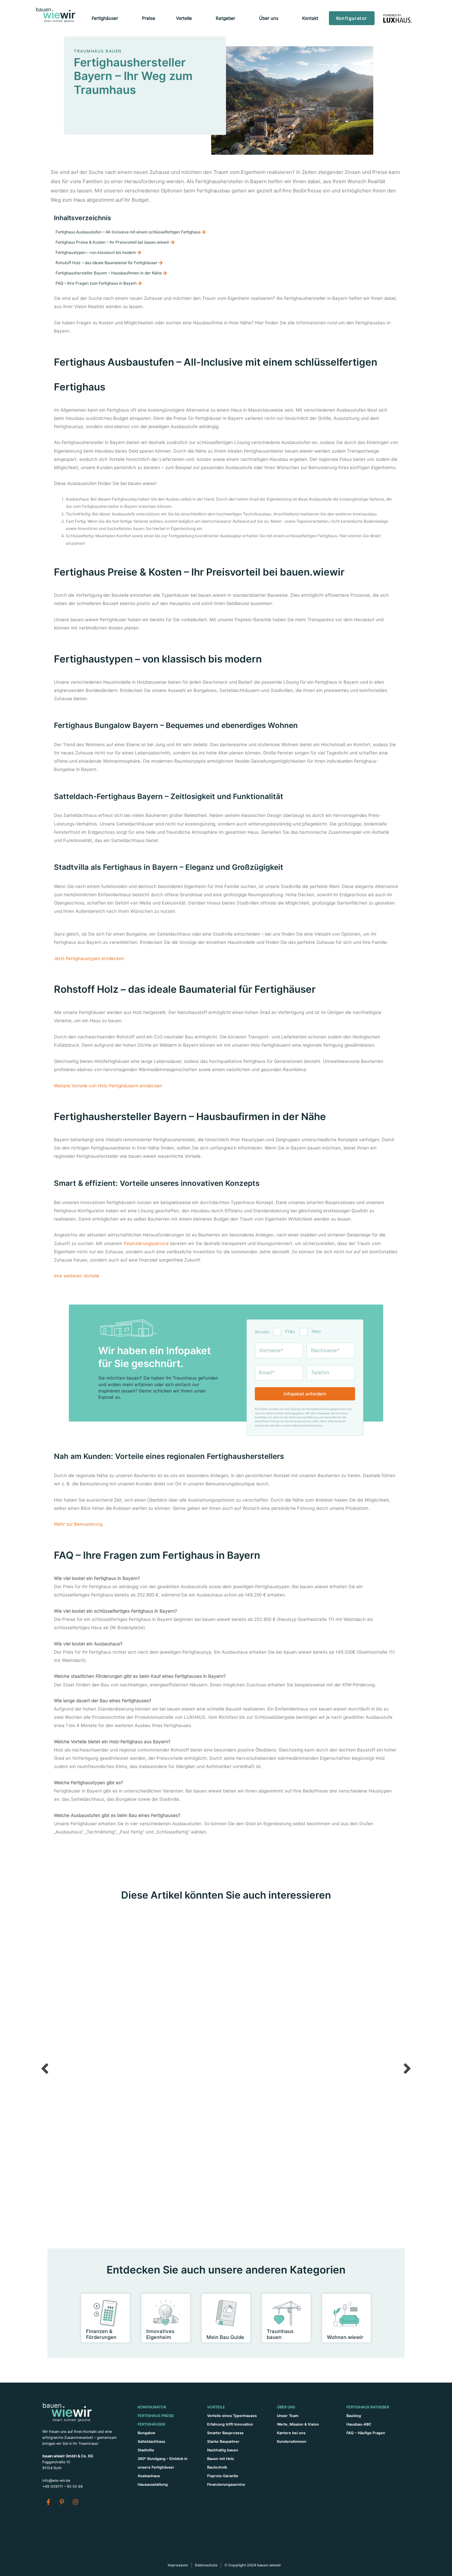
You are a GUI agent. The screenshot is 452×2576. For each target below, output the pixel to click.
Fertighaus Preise (156, 2416)
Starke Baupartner (223, 2441)
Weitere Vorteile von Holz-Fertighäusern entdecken (108, 1086)
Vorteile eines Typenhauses (232, 2416)
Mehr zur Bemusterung (78, 1524)
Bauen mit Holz (221, 2459)
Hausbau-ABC (359, 2424)
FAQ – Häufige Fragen (366, 2433)
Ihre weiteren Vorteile (77, 1276)
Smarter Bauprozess (225, 2433)
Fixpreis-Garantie (223, 2476)
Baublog (354, 2416)
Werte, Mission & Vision (298, 2424)
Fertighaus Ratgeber (368, 2407)
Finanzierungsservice (146, 1243)
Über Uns (286, 2407)
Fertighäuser (151, 2424)
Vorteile (216, 2407)
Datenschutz (206, 2565)
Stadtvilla (146, 2450)
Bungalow (146, 2433)
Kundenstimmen (292, 2441)
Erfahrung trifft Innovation (230, 2424)
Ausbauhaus (149, 2476)
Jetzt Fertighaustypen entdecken (89, 958)
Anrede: (262, 1332)
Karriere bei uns (291, 2433)
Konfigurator (152, 2407)
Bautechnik (217, 2467)
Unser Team (288, 2416)
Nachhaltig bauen (223, 2450)
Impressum (178, 2565)
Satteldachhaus (151, 2441)
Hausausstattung (153, 2484)
